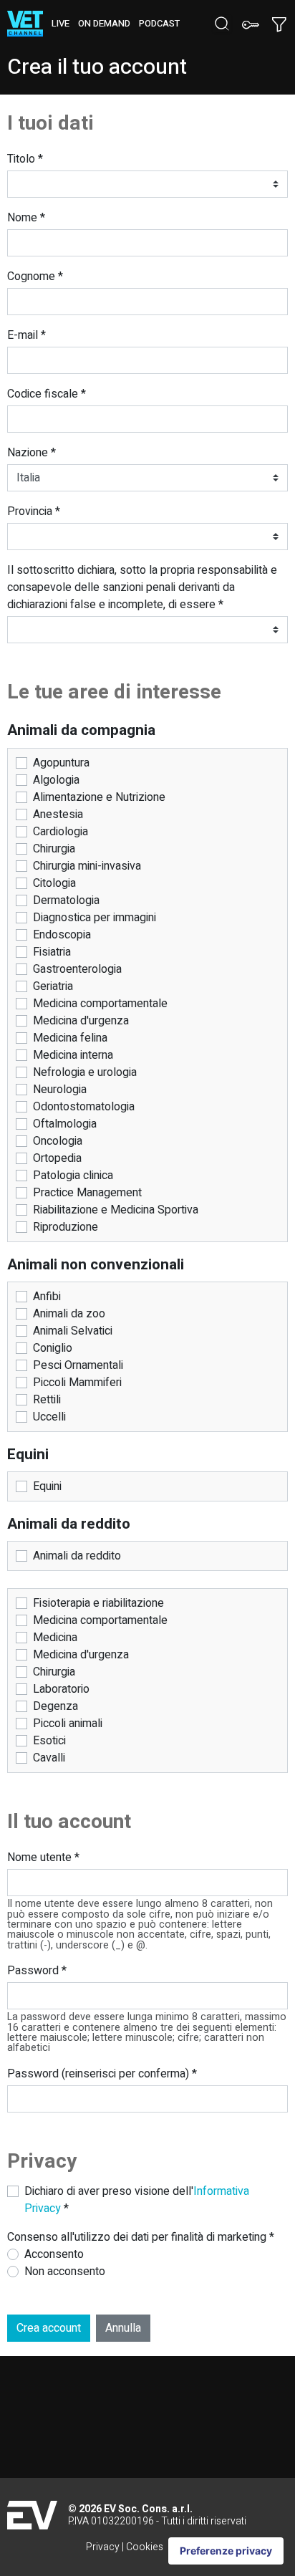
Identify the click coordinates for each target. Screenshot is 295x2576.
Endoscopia (62, 935)
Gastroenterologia (77, 969)
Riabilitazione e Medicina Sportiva (116, 1210)
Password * (37, 1971)
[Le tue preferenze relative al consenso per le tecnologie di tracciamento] (226, 2551)
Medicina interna (73, 1055)
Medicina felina (70, 1038)
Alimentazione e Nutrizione (99, 797)
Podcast (159, 24)
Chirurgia (54, 849)
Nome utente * (43, 1857)
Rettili (47, 1400)
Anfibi (47, 1297)
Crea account (49, 2328)
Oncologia (58, 1141)
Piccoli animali (68, 1724)
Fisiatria (52, 952)
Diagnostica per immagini (95, 918)
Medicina (55, 1638)
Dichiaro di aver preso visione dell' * (137, 2200)
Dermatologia (66, 900)
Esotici (49, 1741)
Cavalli (49, 1758)
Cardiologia (61, 832)
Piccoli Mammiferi (77, 1383)
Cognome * (35, 277)
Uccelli (49, 1417)
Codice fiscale (47, 394)
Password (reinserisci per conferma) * (102, 2074)
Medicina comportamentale (100, 1004)
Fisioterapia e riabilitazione (98, 1603)
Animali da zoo (69, 1314)
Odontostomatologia (84, 1107)
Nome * (26, 218)
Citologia (54, 883)
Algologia (56, 780)
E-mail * (26, 335)
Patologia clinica (73, 1176)
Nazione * (32, 453)
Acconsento (54, 2254)
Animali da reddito (77, 1556)
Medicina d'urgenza (81, 1021)
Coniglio (53, 1348)
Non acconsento (65, 2272)
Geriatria (53, 986)
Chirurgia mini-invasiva (87, 866)
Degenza (55, 1706)
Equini (47, 1486)
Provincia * (34, 511)
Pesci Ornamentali (78, 1365)
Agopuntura (61, 763)
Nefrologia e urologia (85, 1072)
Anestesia (58, 814)
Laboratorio (61, 1689)
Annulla (123, 2328)
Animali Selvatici (73, 1331)
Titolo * (25, 159)
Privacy (103, 2547)
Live (61, 24)
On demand (104, 24)
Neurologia (60, 1090)
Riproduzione (66, 1227)
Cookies (145, 2547)
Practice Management (87, 1193)
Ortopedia (57, 1158)
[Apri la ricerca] (222, 24)
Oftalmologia (65, 1124)
